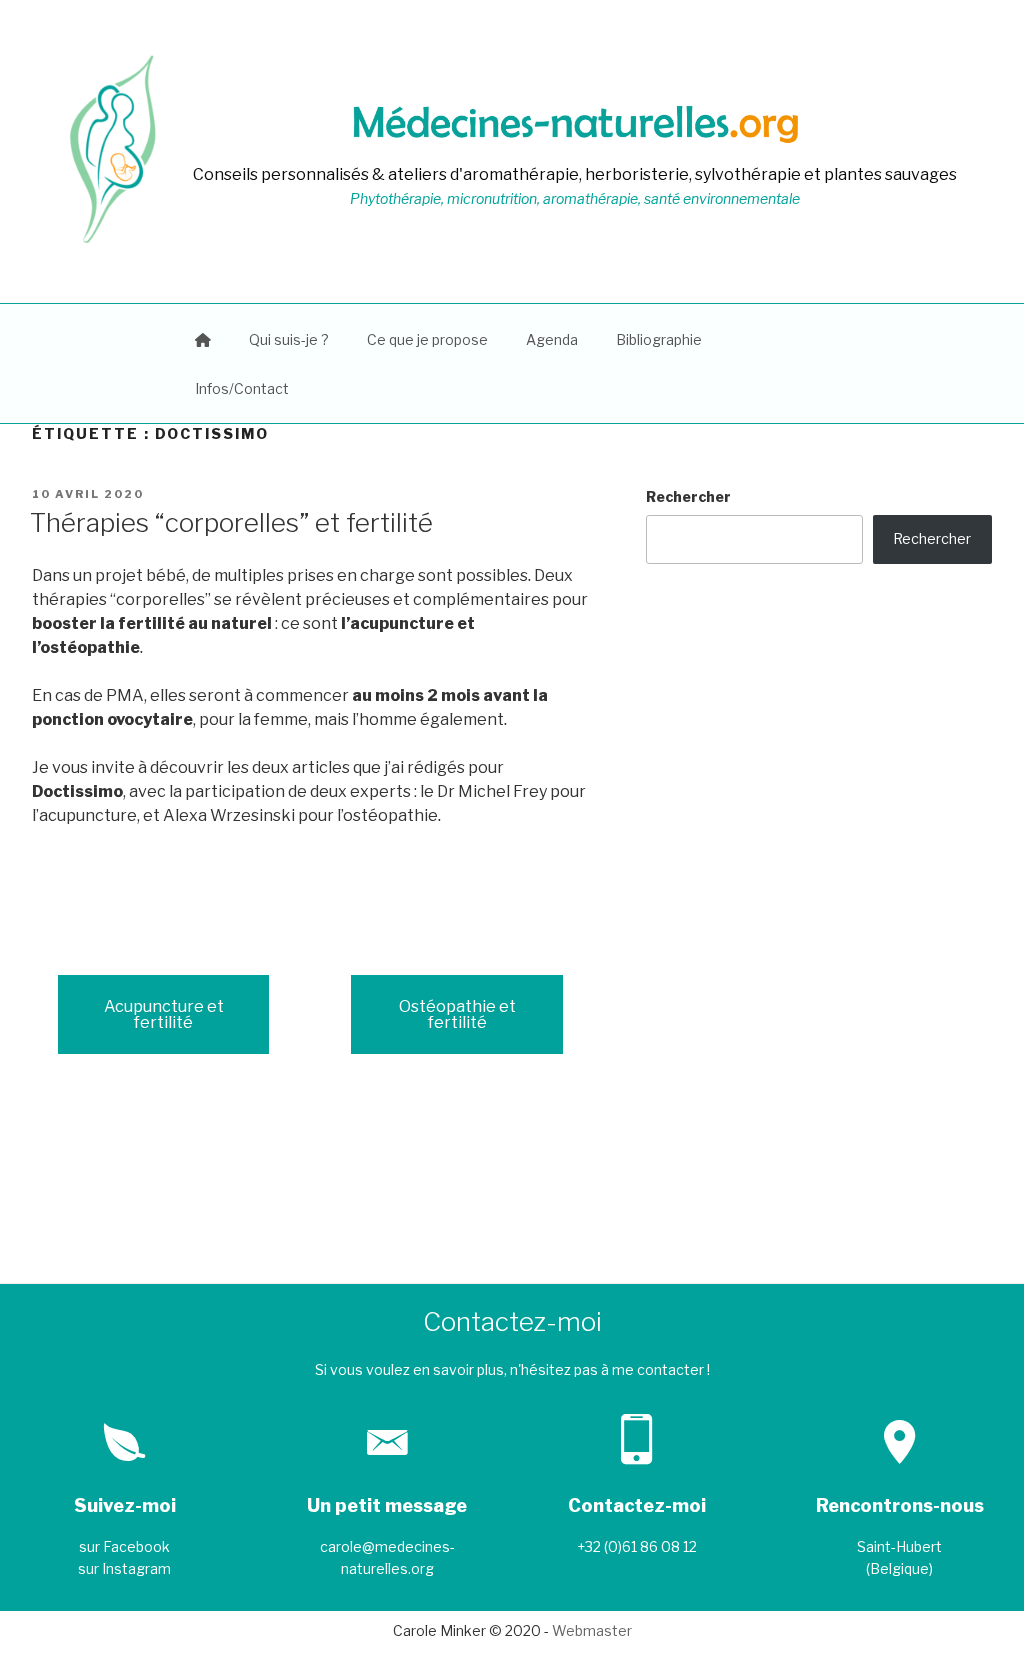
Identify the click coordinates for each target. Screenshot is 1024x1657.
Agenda (552, 339)
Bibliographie (659, 339)
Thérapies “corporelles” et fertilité (231, 522)
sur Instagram (124, 1568)
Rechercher (688, 496)
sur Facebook (124, 1546)
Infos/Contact (242, 388)
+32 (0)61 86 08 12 (637, 1546)
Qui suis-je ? (289, 339)
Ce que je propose (427, 339)
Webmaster (592, 1630)
